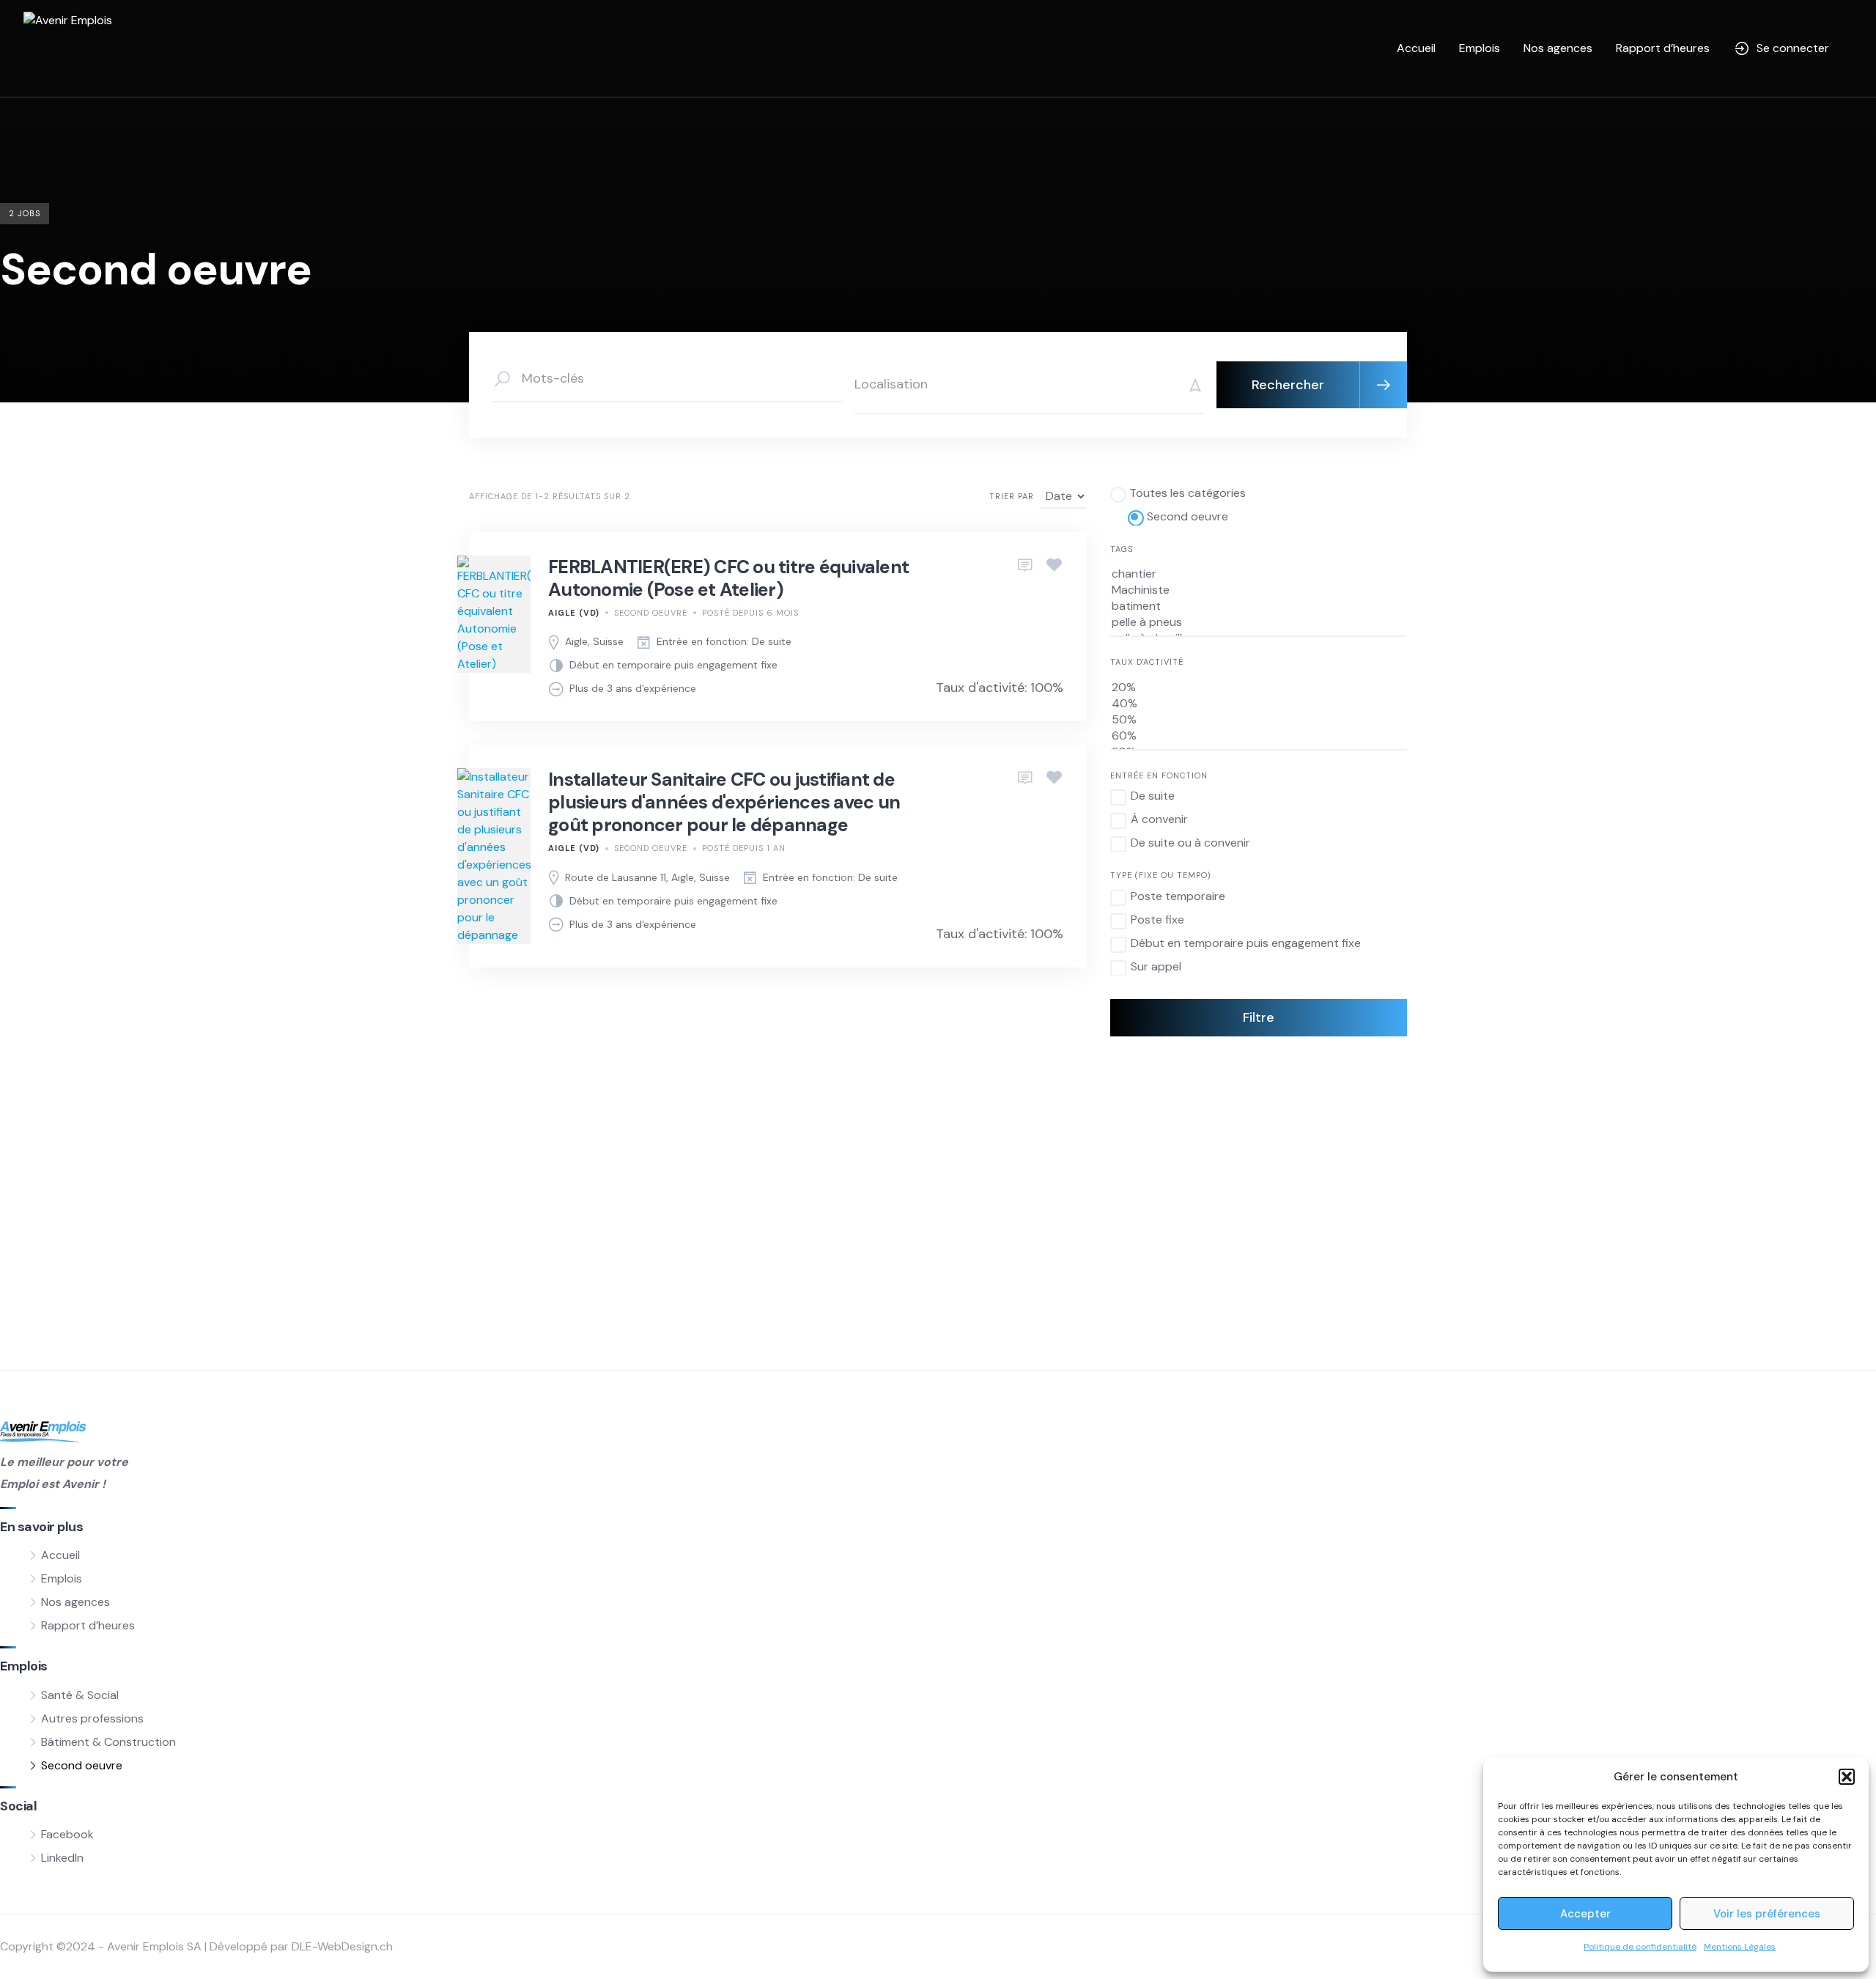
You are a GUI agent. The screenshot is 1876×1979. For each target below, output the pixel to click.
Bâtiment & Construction (108, 1742)
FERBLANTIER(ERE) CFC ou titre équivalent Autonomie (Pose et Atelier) (728, 578)
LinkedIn (62, 1858)
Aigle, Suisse (594, 641)
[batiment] (1259, 606)
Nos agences (1558, 48)
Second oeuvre (651, 613)
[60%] (1259, 736)
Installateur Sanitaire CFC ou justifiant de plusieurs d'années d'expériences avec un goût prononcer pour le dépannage (724, 803)
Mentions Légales (1740, 1947)
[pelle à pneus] (1259, 622)
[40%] (1259, 704)
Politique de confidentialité (1640, 1947)
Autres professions (92, 1718)
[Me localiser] (1190, 385)
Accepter (1585, 1914)
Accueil (1416, 48)
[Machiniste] (1259, 590)
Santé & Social (80, 1695)
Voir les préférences (1767, 1914)
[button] (1847, 1777)
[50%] (1259, 720)
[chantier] (1259, 574)
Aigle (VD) (574, 613)
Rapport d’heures (1663, 48)
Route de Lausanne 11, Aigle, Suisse (647, 877)
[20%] (1259, 688)
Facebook (67, 1834)
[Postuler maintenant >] (1025, 566)
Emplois (1480, 48)
